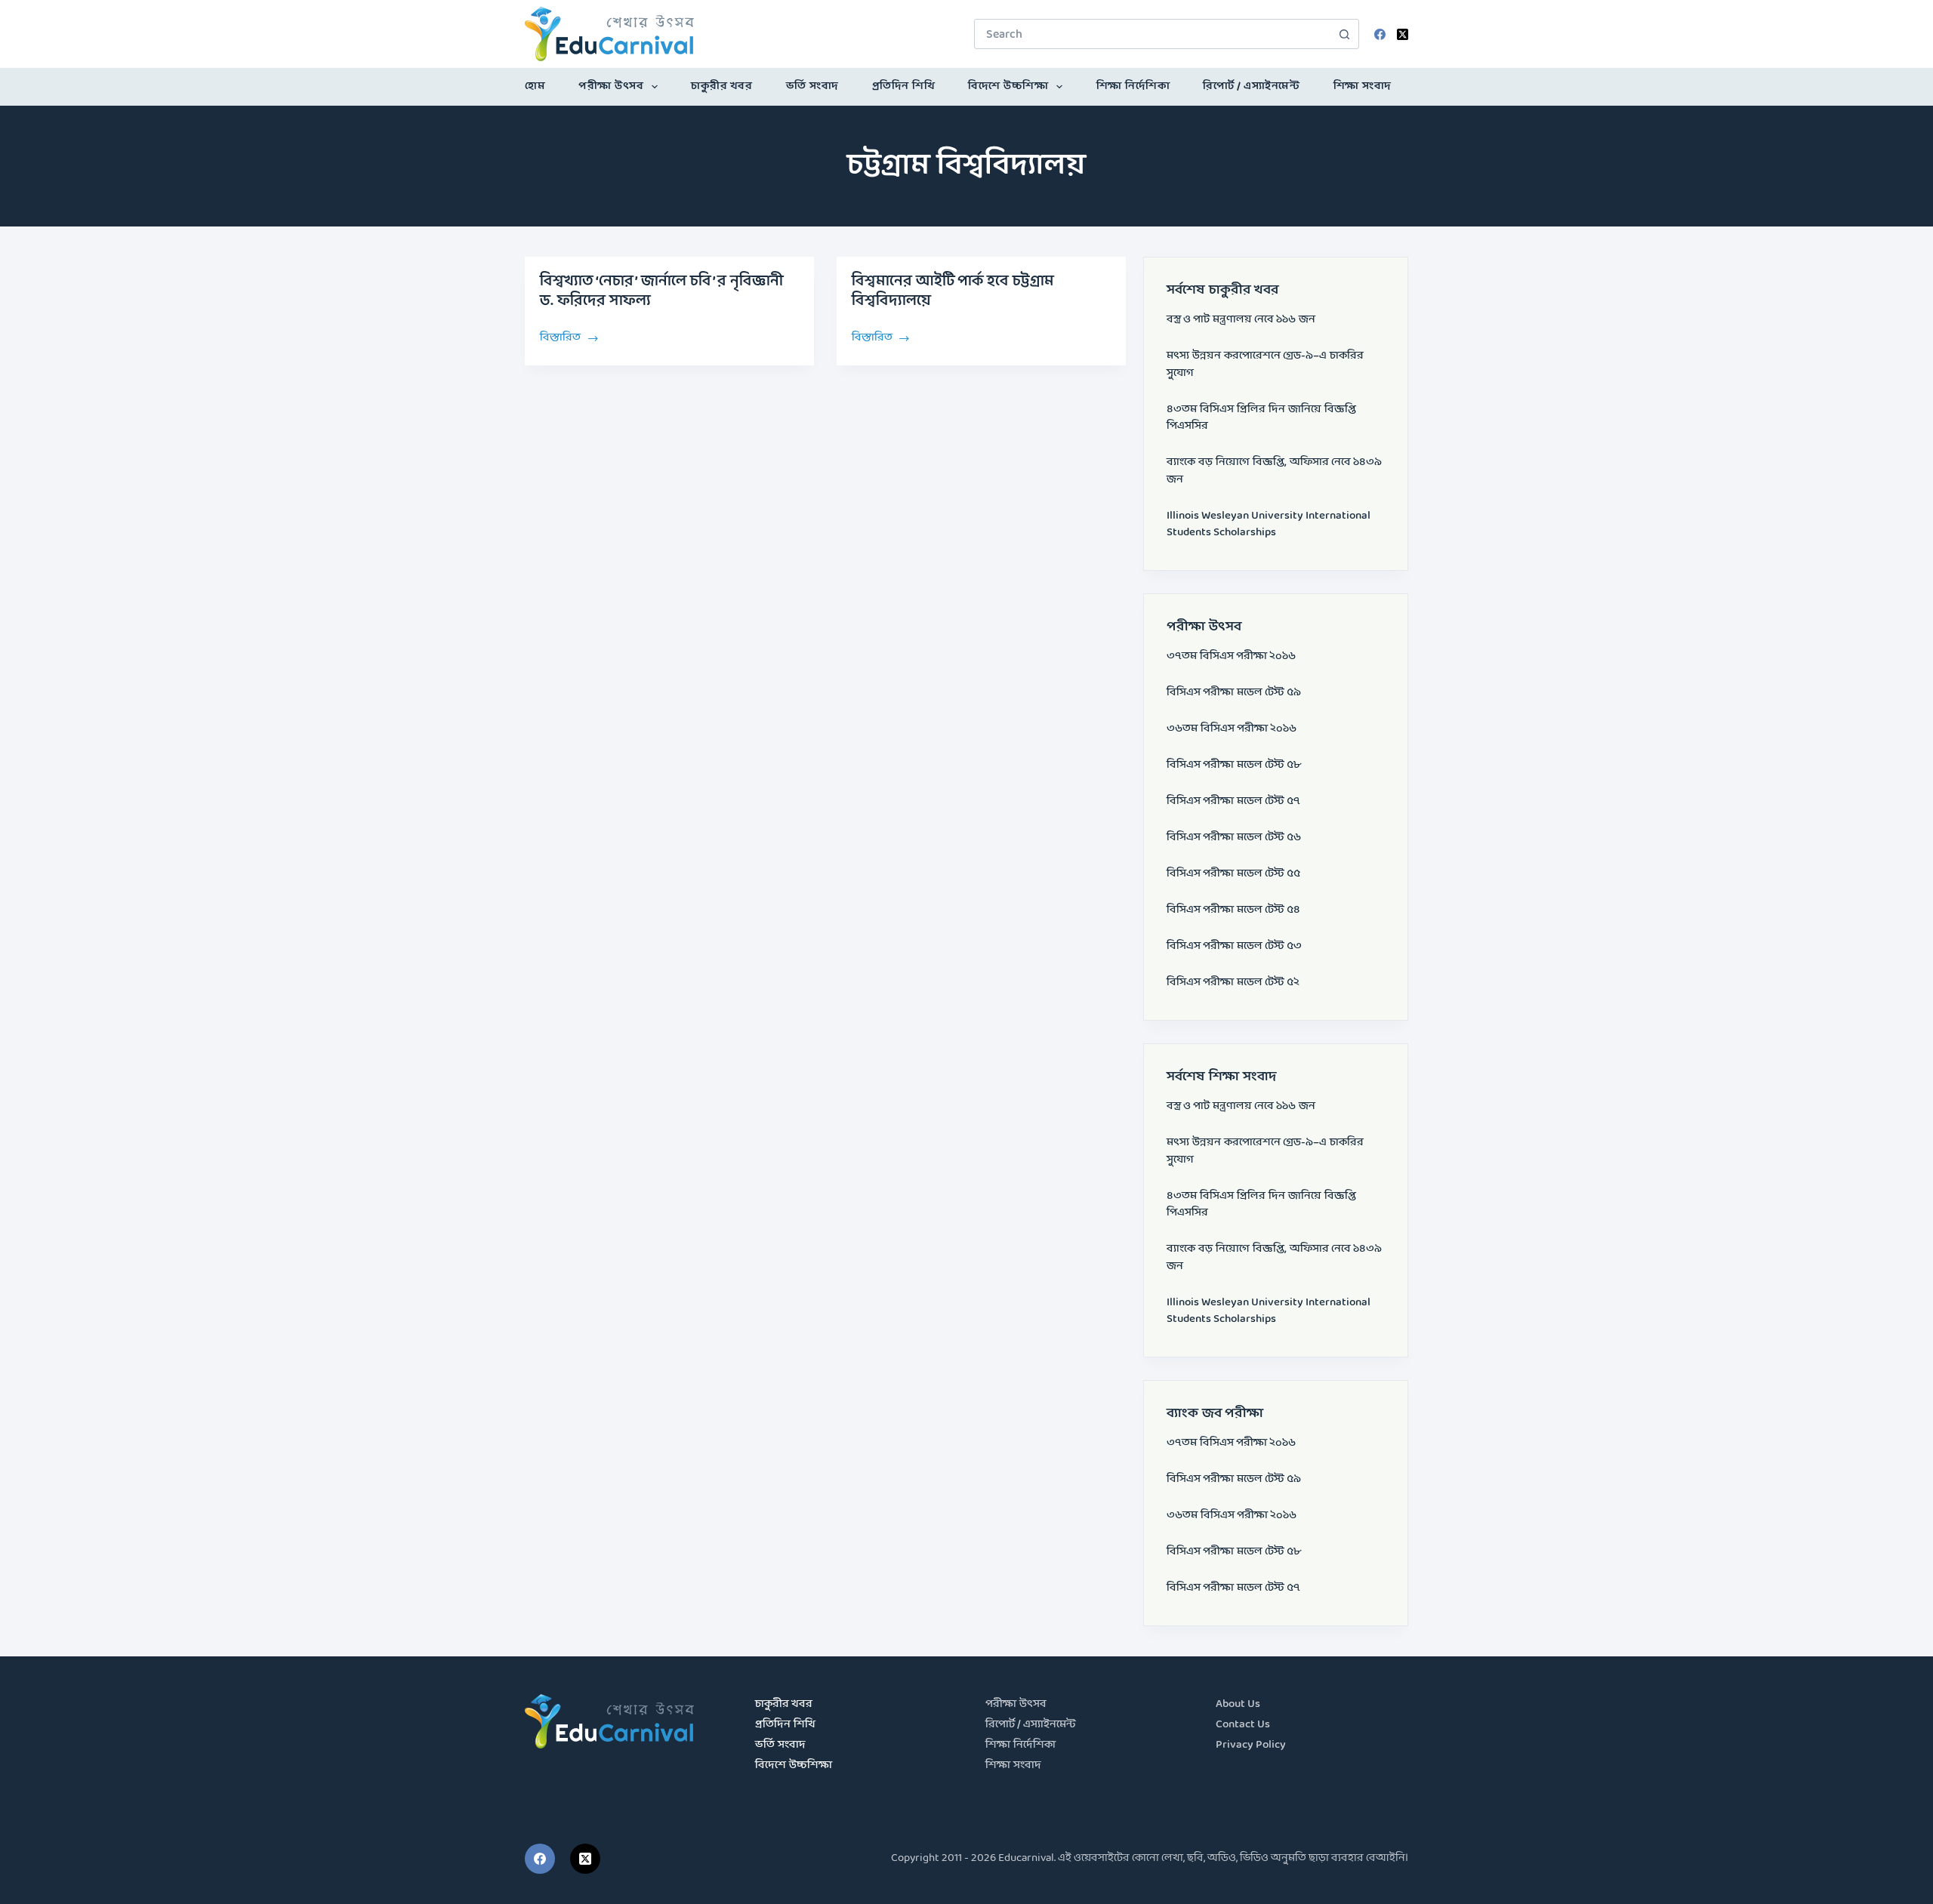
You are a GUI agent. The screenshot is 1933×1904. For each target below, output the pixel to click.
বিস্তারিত (560, 337)
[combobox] (1152, 34)
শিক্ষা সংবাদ (1363, 86)
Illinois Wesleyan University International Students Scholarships (1269, 525)
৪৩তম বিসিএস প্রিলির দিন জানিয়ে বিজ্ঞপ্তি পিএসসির (1261, 418)
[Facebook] (1380, 34)
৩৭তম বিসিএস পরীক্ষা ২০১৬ (1231, 656)
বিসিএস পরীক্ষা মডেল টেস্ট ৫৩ (1234, 946)
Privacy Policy (1251, 1745)
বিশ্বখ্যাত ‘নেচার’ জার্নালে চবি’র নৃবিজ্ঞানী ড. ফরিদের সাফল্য (661, 291)
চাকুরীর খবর (721, 86)
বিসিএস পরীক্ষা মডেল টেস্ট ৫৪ (1233, 910)
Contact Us (1243, 1725)
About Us (1238, 1704)
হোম (535, 86)
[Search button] (1344, 34)
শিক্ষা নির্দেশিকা (1133, 86)
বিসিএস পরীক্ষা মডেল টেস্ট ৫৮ (1234, 765)
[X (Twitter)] (1403, 34)
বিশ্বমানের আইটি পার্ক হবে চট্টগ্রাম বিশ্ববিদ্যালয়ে (953, 291)
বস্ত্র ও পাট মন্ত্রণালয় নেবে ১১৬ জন (1241, 320)
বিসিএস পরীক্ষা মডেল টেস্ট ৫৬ (1234, 838)
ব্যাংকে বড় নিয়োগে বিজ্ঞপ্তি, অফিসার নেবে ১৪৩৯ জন (1274, 471)
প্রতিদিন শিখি (904, 86)
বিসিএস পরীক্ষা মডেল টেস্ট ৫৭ (1233, 801)
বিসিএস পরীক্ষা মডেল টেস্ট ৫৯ (1234, 693)
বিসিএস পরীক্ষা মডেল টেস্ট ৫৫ (1233, 874)
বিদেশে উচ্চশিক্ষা (1008, 86)
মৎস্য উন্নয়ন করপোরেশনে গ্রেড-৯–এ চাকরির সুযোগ (1265, 365)
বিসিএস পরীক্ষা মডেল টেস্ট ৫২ (1233, 983)
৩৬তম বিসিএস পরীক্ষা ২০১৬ (1232, 729)
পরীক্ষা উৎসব (611, 86)
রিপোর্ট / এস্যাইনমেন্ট (1251, 86)
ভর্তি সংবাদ (812, 86)
